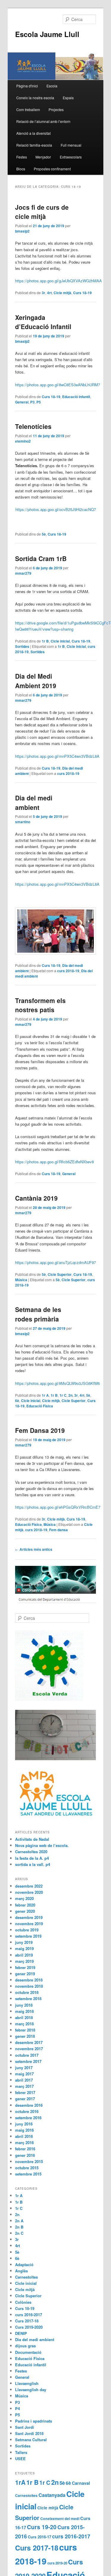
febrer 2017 (25, 2092)
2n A (19, 2221)
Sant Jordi (25, 2427)
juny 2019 (24, 1942)
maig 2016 (24, 2130)
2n (70, 1395)
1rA (20, 2482)
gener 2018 (25, 2036)
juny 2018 (24, 2005)
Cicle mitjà (62, 293)
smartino (23, 822)
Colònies (23, 2302)
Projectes (56, 109)
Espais (68, 98)
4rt (49, 293)
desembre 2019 (29, 1917)
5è (44, 534)
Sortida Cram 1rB (41, 558)
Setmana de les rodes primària (38, 1314)
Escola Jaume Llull (47, 34)
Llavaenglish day (31, 2390)
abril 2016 (24, 2136)
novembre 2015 (29, 2161)
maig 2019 (24, 1948)
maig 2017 (24, 2074)
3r (44, 293)
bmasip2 (22, 231)
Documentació (28, 2352)
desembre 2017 (29, 2042)
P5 (39, 402)
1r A (45, 1395)
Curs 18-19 (82, 293)
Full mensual (71, 145)
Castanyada (52, 2495)
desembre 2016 (29, 2105)
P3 (32, 402)
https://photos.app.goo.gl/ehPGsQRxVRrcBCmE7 (58, 1507)
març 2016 (24, 2142)
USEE (20, 2459)
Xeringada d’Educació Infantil (43, 322)
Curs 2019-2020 (29, 2327)
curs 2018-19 (68, 773)
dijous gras (25, 2346)
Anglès (21, 2271)
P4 (17, 2408)
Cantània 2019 (36, 1198)
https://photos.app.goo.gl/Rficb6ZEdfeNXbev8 (54, 1162)
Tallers (21, 2452)
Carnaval (81, 2483)
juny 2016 (24, 2124)
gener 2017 (25, 2099)
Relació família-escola (34, 145)
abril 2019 (24, 1955)
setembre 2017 (28, 2061)
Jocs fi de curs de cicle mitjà (42, 212)
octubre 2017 (27, 2055)
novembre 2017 (29, 2049)
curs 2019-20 (57, 2563)
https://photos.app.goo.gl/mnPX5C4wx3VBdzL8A (57, 756)
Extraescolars (71, 157)
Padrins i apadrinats (34, 2421)
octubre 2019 (27, 1930)
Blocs (21, 169)
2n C (19, 2233)
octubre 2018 (27, 1992)
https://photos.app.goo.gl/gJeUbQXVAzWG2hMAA (58, 281)
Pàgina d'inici (27, 86)
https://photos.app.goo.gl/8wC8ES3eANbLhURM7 (58, 385)
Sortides (22, 646)
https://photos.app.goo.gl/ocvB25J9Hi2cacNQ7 (56, 509)
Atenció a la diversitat (33, 133)
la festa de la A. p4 (32, 1858)
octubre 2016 (27, 2111)
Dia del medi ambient (34, 802)
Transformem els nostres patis (40, 1005)
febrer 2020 (25, 1905)
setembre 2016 (28, 2118)
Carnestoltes (26, 2277)
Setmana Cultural (31, 2440)
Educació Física (40, 1406)
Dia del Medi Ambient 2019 (36, 681)
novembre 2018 (29, 1986)
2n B (19, 2227)
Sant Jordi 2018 (29, 2433)
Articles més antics (34, 1549)
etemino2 (23, 441)
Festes (22, 157)
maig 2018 (24, 2011)
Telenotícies (33, 426)
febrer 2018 (25, 2030)
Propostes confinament (52, 169)
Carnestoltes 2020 (31, 1852)
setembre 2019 (28, 1936)
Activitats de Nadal (32, 1839)
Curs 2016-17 (40, 2537)
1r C (63, 1395)
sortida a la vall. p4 (33, 1864)
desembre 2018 (29, 1980)
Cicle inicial (60, 641)
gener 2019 (25, 1974)
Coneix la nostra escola (35, 98)
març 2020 (24, 1898)
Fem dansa (58, 1530)
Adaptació (24, 2265)
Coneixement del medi (60, 2519)
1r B (45, 641)
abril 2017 (24, 2080)
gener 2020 (25, 1911)
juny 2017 (24, 2068)
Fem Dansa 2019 (40, 1430)
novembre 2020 (29, 1892)
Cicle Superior (60, 1274)
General (22, 402)
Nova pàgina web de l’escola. (42, 1845)
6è (17, 1401)
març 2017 (24, 2086)
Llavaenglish (27, 2383)
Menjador (43, 157)
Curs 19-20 (42, 2527)
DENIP (21, 2333)
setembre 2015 (28, 2174)
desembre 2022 (29, 1886)
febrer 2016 (25, 2149)
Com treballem (28, 109)
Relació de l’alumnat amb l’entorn (43, 121)
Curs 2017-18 (27, 2321)
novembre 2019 (29, 1924)
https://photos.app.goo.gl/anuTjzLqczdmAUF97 (55, 1262)
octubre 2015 (27, 2168)
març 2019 (24, 1961)
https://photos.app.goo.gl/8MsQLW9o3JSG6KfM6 (57, 1383)
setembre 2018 (28, 1999)
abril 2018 (24, 2017)
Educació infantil (76, 397)
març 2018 (24, 2024)
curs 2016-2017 (29, 2315)
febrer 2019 (25, 1967)
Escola (52, 86)
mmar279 (23, 573)
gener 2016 (25, 2155)
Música (21, 1280)
